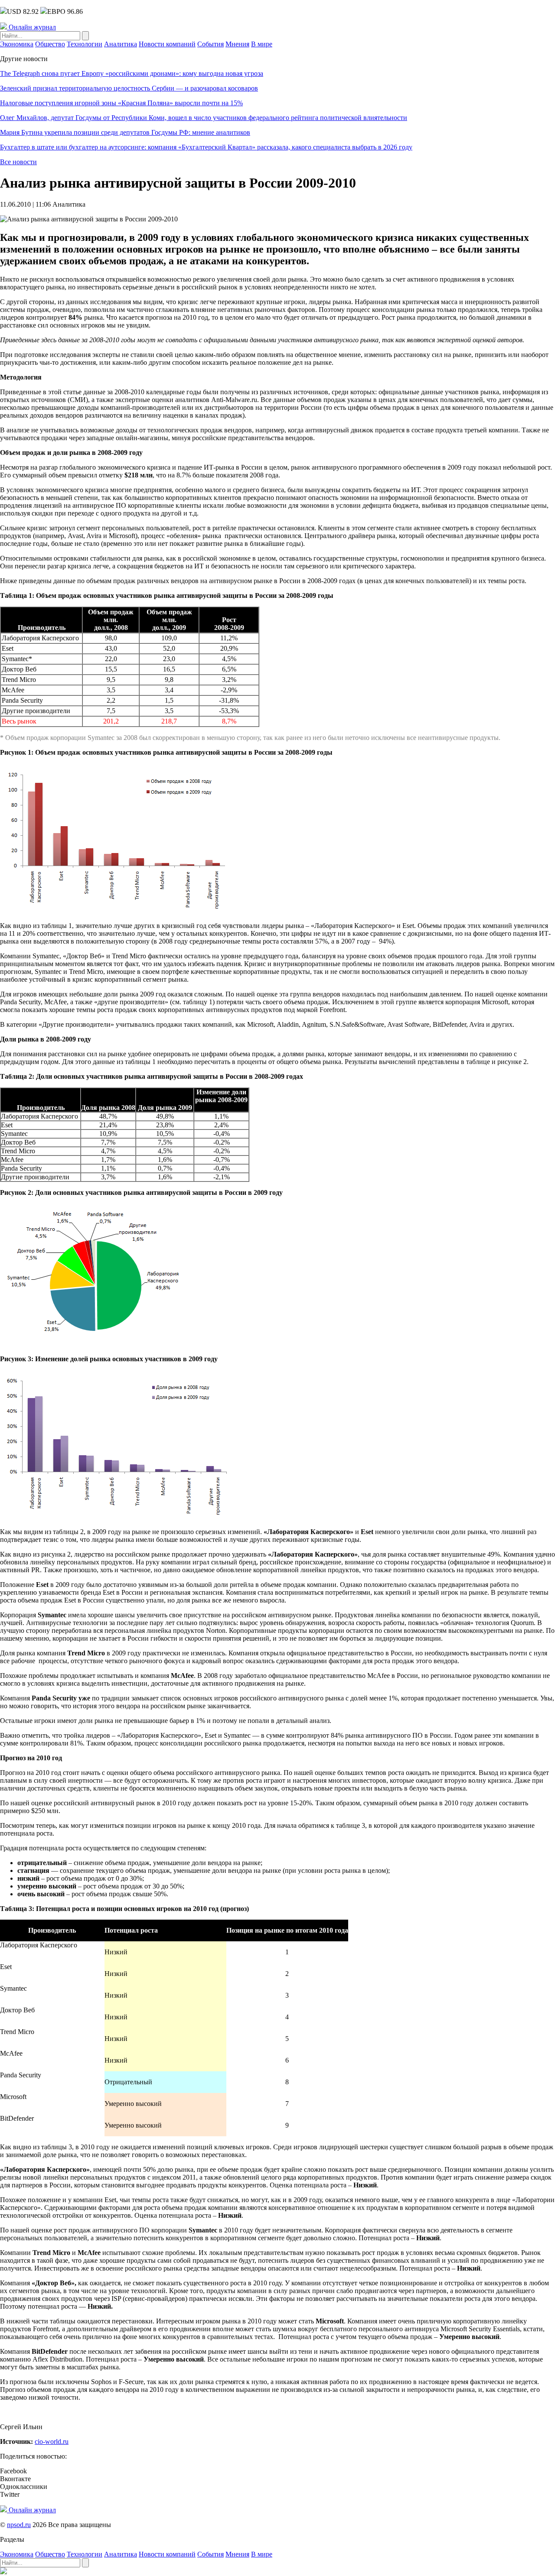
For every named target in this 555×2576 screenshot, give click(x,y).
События (211, 44)
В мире (262, 44)
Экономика (17, 44)
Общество (50, 44)
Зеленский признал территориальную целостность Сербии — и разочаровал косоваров (129, 88)
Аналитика (121, 44)
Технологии (85, 44)
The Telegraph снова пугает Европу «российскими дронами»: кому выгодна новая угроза (132, 73)
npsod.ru (19, 2525)
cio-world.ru (52, 2441)
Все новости (18, 162)
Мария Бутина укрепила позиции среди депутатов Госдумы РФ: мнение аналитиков (125, 132)
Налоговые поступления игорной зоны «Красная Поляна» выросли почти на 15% (121, 103)
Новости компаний (167, 44)
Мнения (237, 44)
